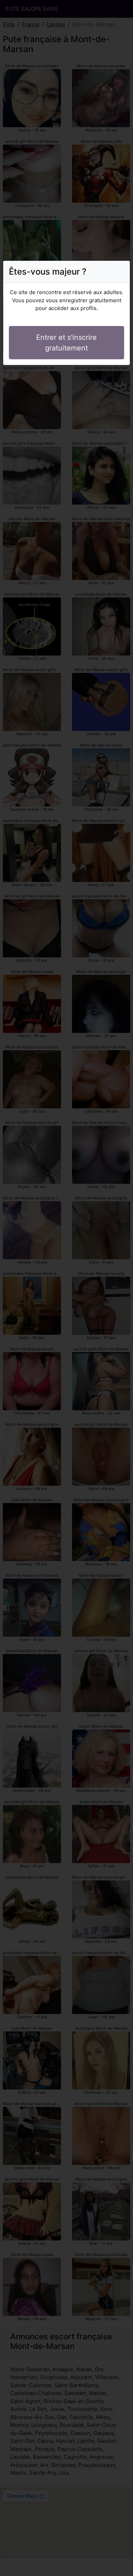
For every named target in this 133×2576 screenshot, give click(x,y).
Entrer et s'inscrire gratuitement (66, 343)
